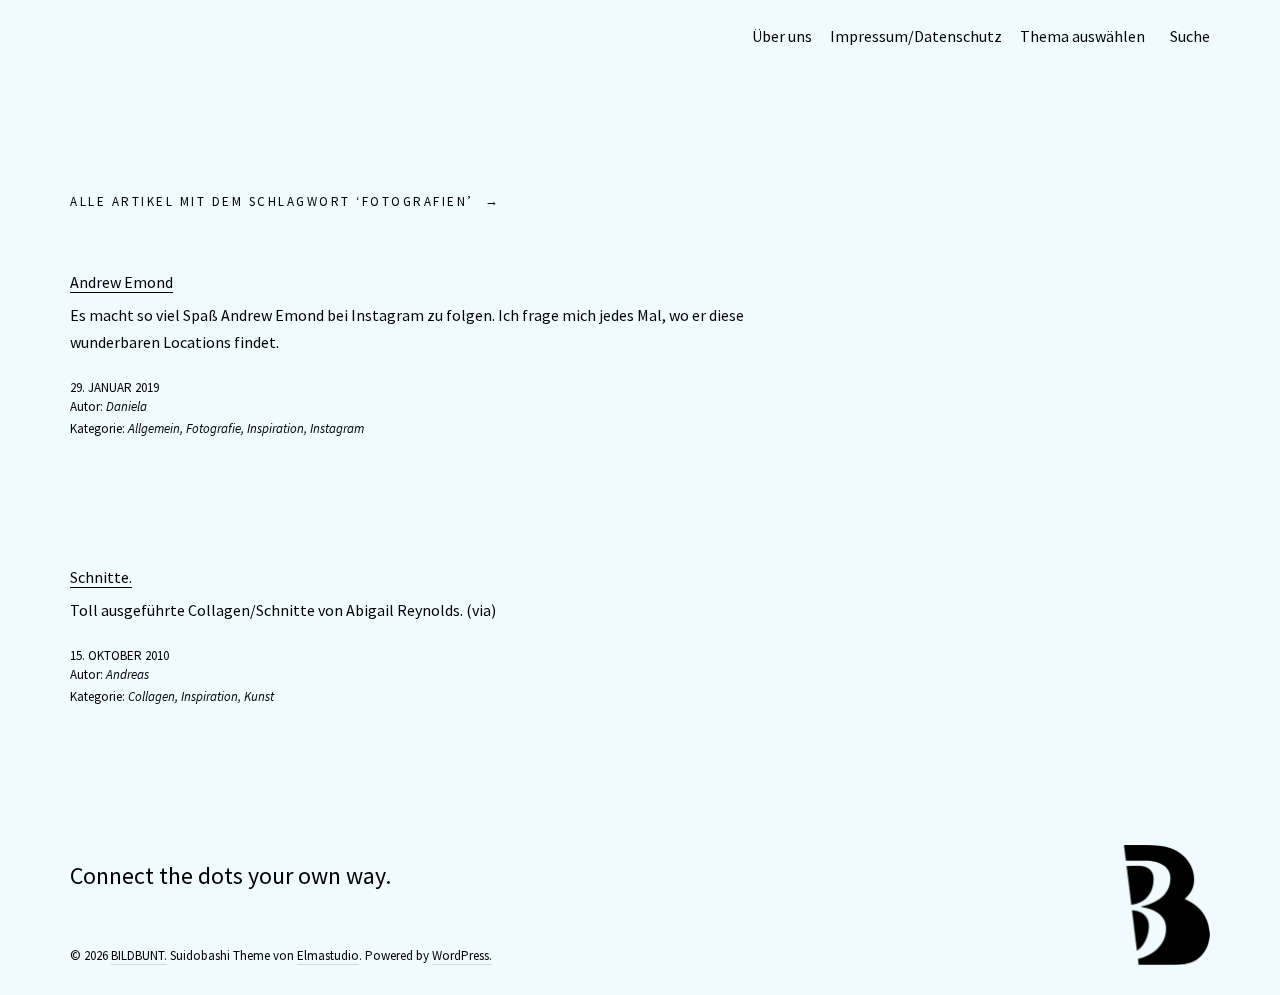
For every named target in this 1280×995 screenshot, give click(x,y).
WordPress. (462, 955)
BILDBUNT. (139, 955)
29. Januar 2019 (114, 387)
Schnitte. (101, 577)
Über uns (782, 36)
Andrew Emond (121, 282)
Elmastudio (328, 955)
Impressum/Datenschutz (916, 36)
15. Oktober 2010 (119, 655)
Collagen (151, 696)
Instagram (337, 428)
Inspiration (275, 428)
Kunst (259, 696)
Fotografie (213, 428)
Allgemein (154, 428)
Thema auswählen (1082, 36)
